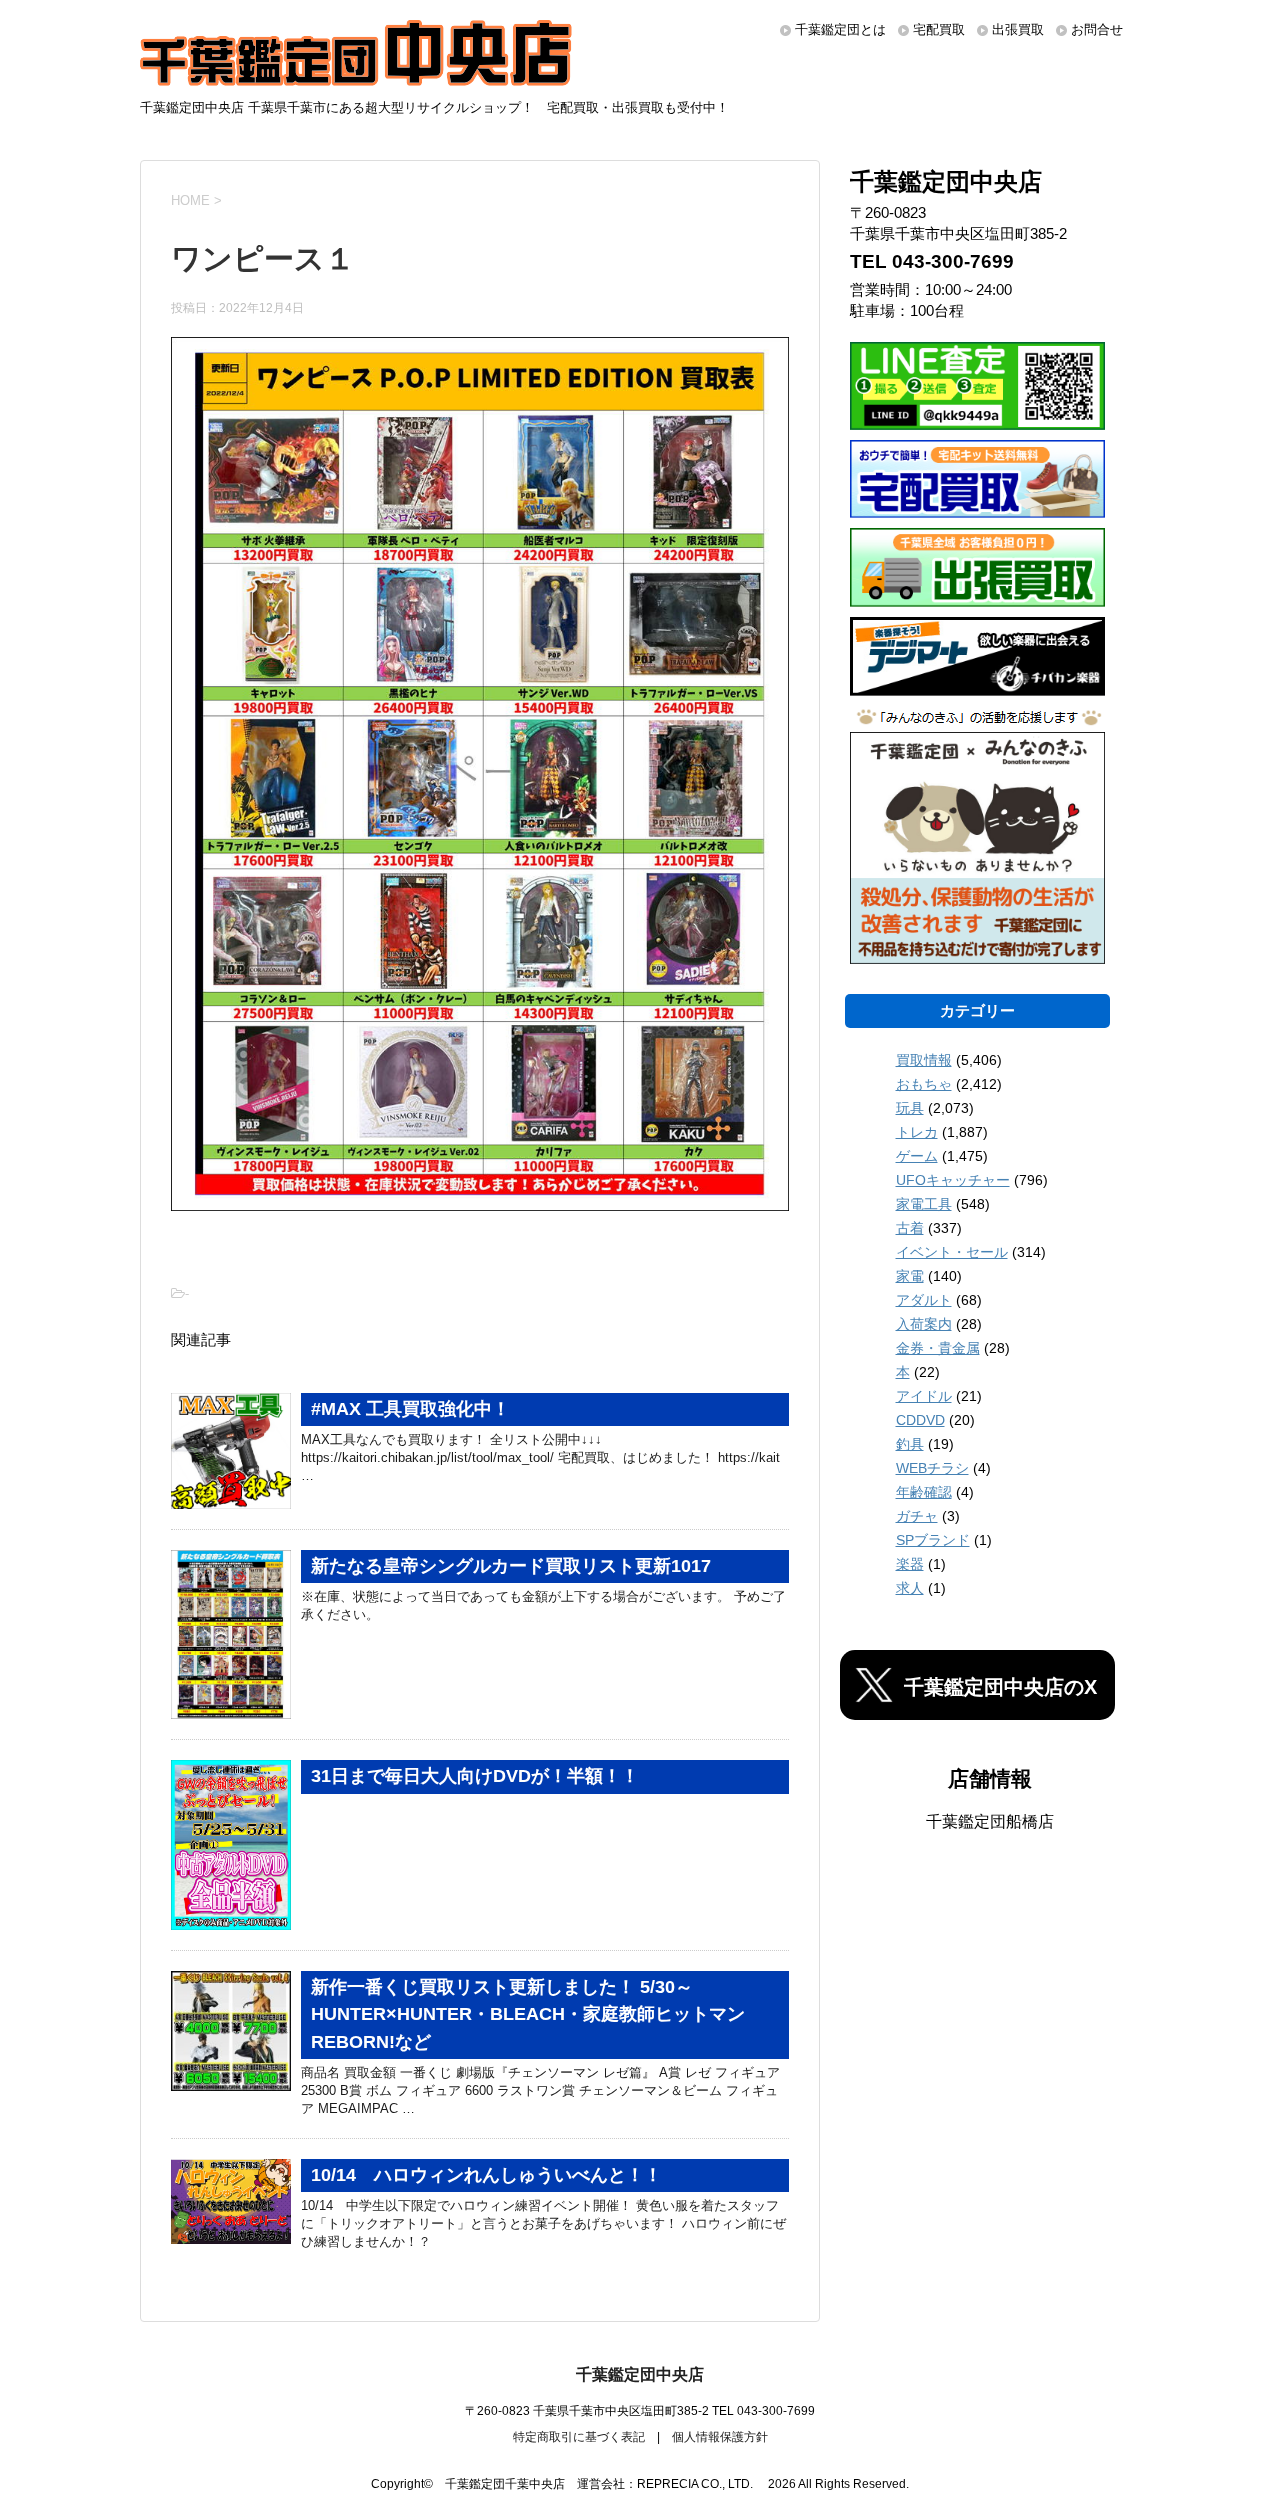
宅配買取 (939, 29)
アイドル (924, 1396)
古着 (910, 1228)
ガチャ (917, 1516)
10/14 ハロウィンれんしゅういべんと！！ (486, 2175)
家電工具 (924, 1204)
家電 (910, 1276)
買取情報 (924, 1060)
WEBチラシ (932, 1468)
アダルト (924, 1300)
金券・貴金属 (938, 1348)
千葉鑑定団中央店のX (1000, 1687)
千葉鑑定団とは (840, 29)
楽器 (910, 1564)
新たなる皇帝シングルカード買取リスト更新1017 (511, 1566)
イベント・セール (952, 1252)
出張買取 (1018, 29)
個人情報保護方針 (720, 2437)
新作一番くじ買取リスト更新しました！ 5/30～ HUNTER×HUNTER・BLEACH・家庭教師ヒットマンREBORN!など (528, 2014)
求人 (910, 1588)
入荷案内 (924, 1324)
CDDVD (920, 1420)
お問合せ (1097, 29)
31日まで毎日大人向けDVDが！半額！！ (475, 1776)
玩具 (910, 1108)
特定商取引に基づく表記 (579, 2437)
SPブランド (933, 1540)
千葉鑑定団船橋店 (990, 1821)
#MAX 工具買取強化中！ (410, 1409)
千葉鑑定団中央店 (640, 2374)
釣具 (910, 1444)
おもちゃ (924, 1084)
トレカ (917, 1132)
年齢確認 (924, 1492)
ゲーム (917, 1156)
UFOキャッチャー (953, 1180)
